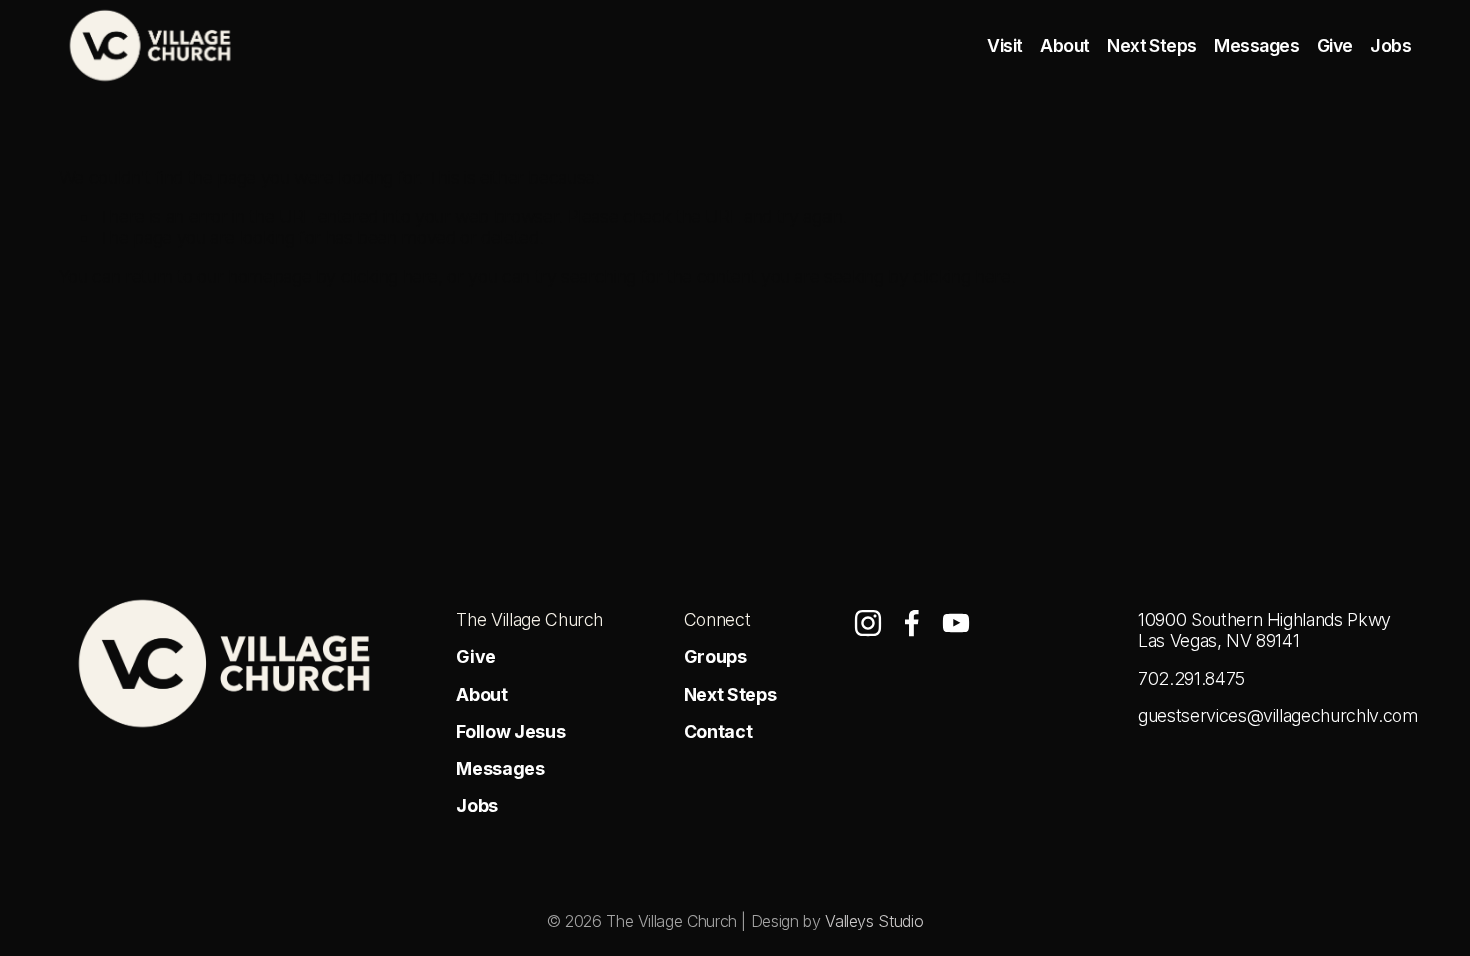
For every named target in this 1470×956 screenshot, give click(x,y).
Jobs (1390, 45)
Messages (1256, 45)
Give (1335, 45)
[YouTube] (956, 623)
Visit (1004, 45)
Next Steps (1152, 45)
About (1064, 45)
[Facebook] (912, 623)
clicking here (389, 276)
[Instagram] (868, 623)
